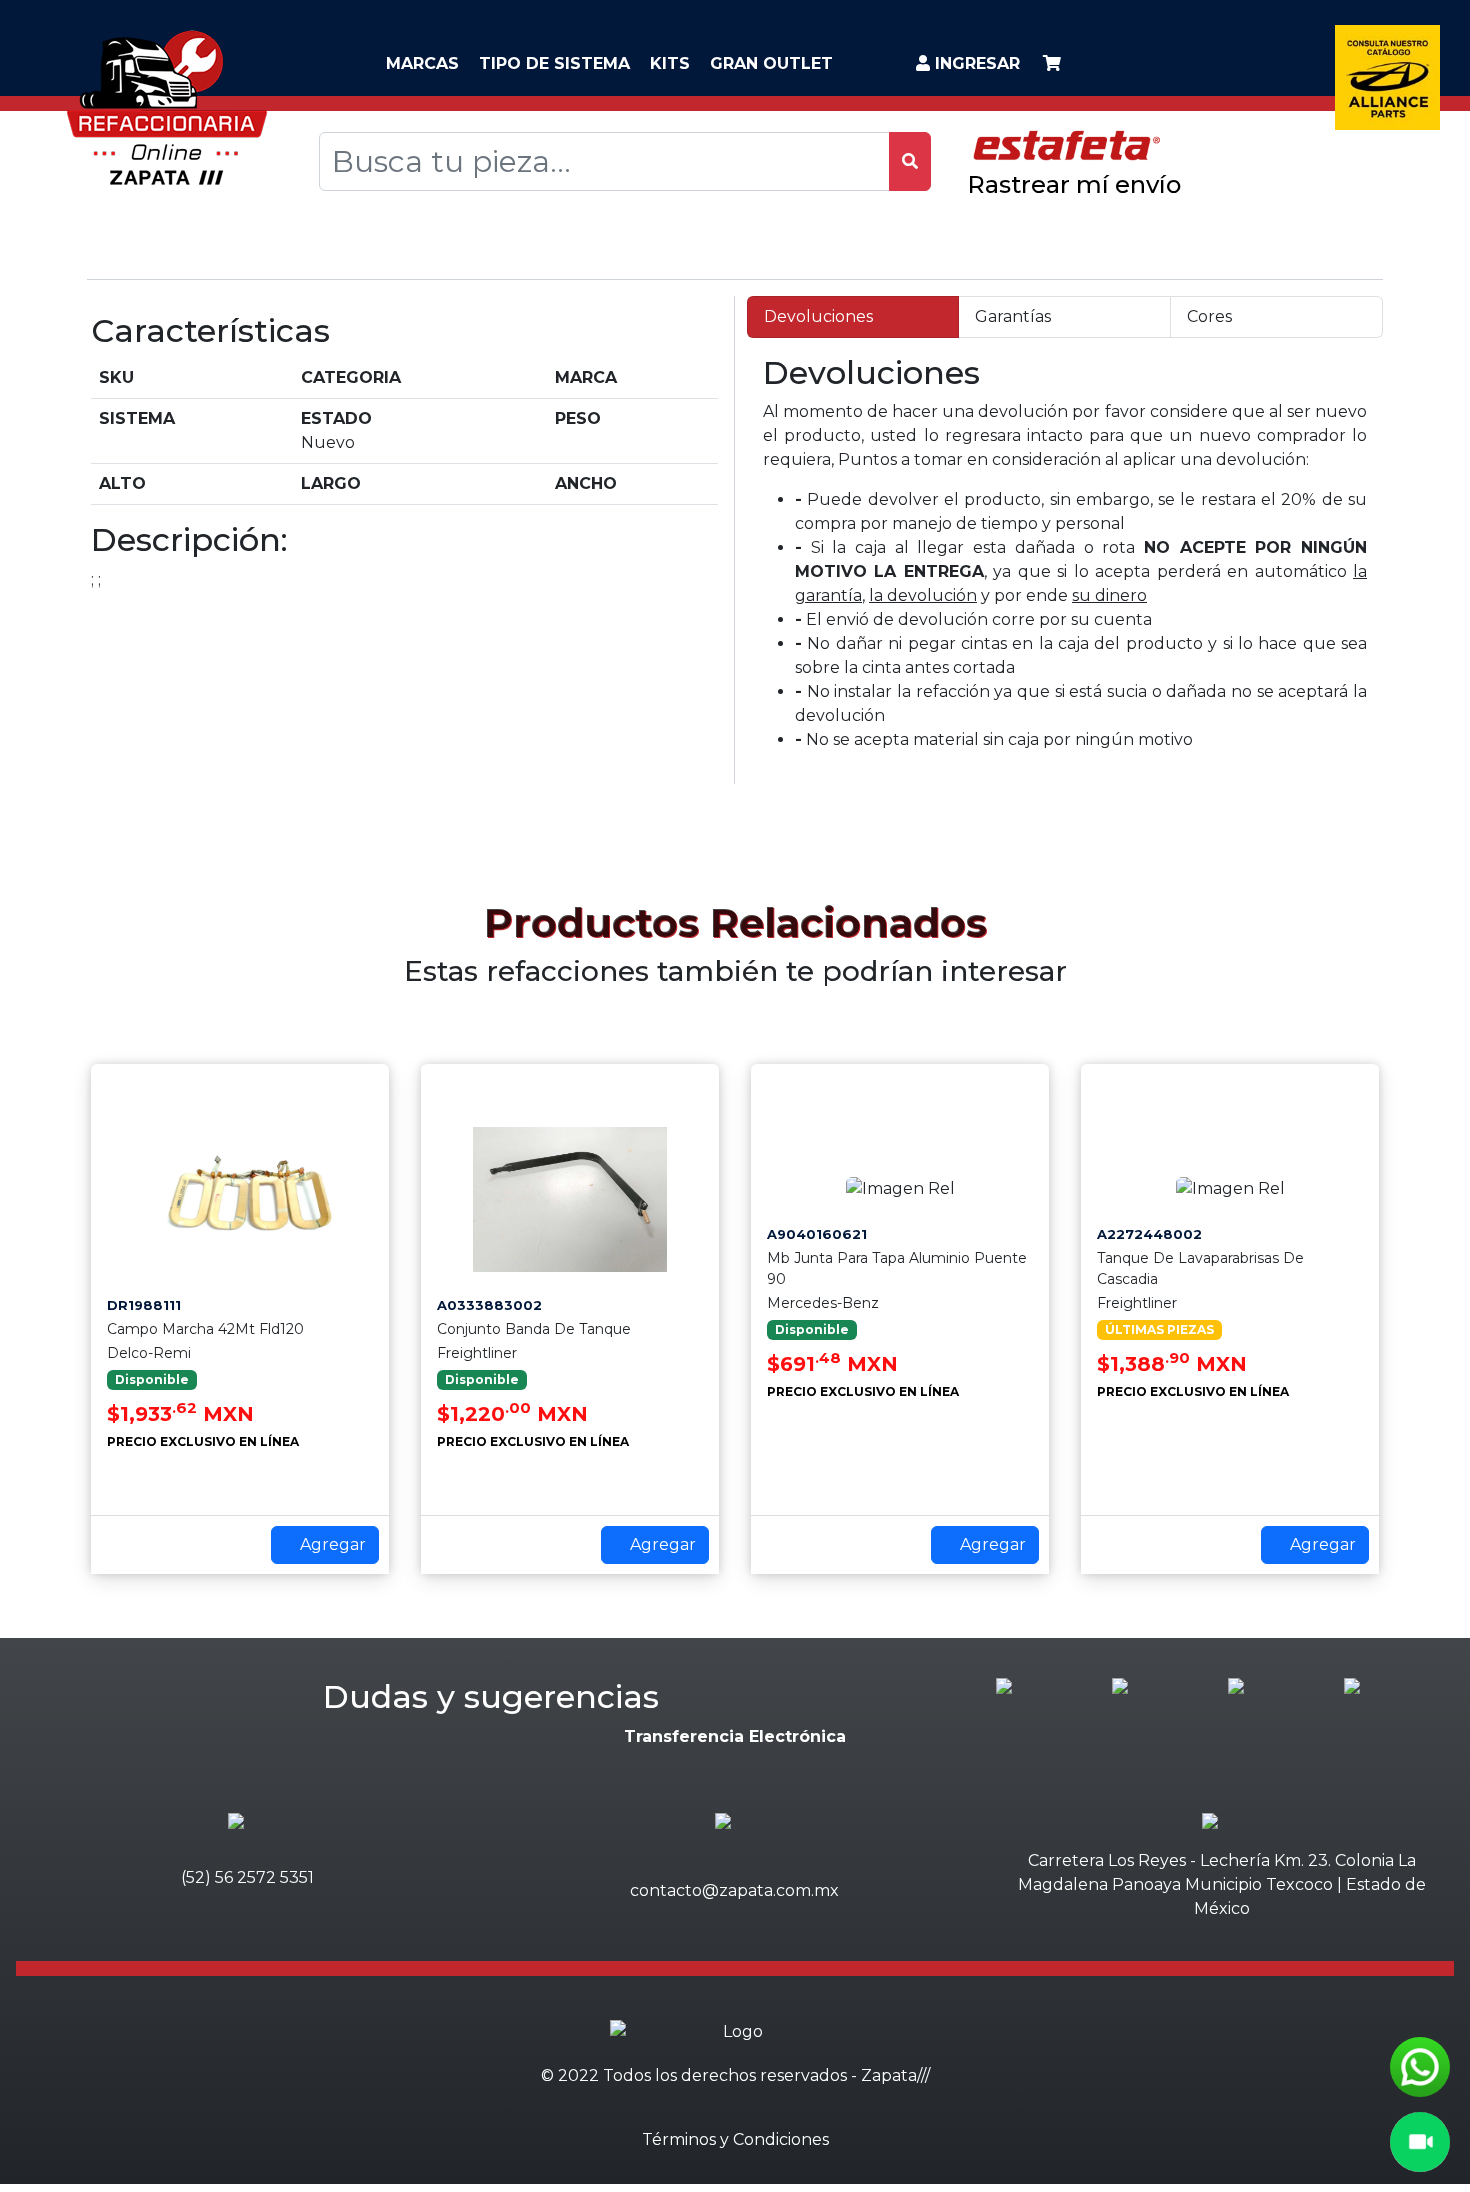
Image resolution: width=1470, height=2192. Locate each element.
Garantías (1013, 316)
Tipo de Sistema (554, 63)
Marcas (422, 63)
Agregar (331, 1544)
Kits (670, 63)
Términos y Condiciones (735, 2139)
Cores (1209, 316)
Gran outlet (771, 63)
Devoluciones (818, 316)
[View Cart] (1052, 63)
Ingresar (975, 63)
